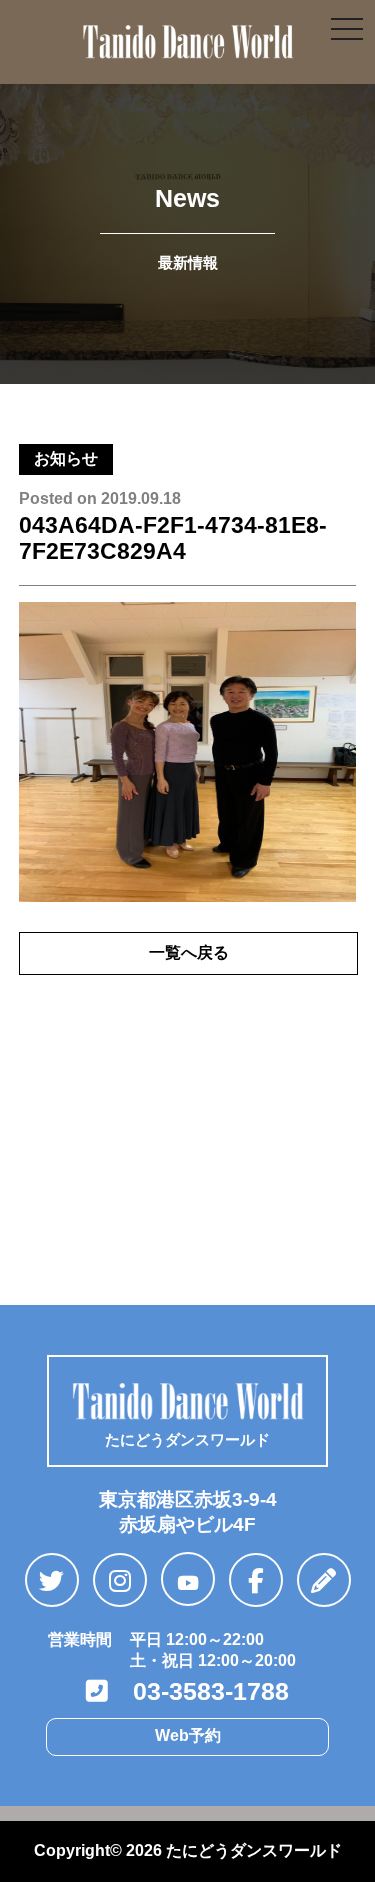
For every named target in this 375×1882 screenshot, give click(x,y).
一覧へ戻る (189, 952)
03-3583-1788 (198, 1691)
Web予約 (188, 1735)
